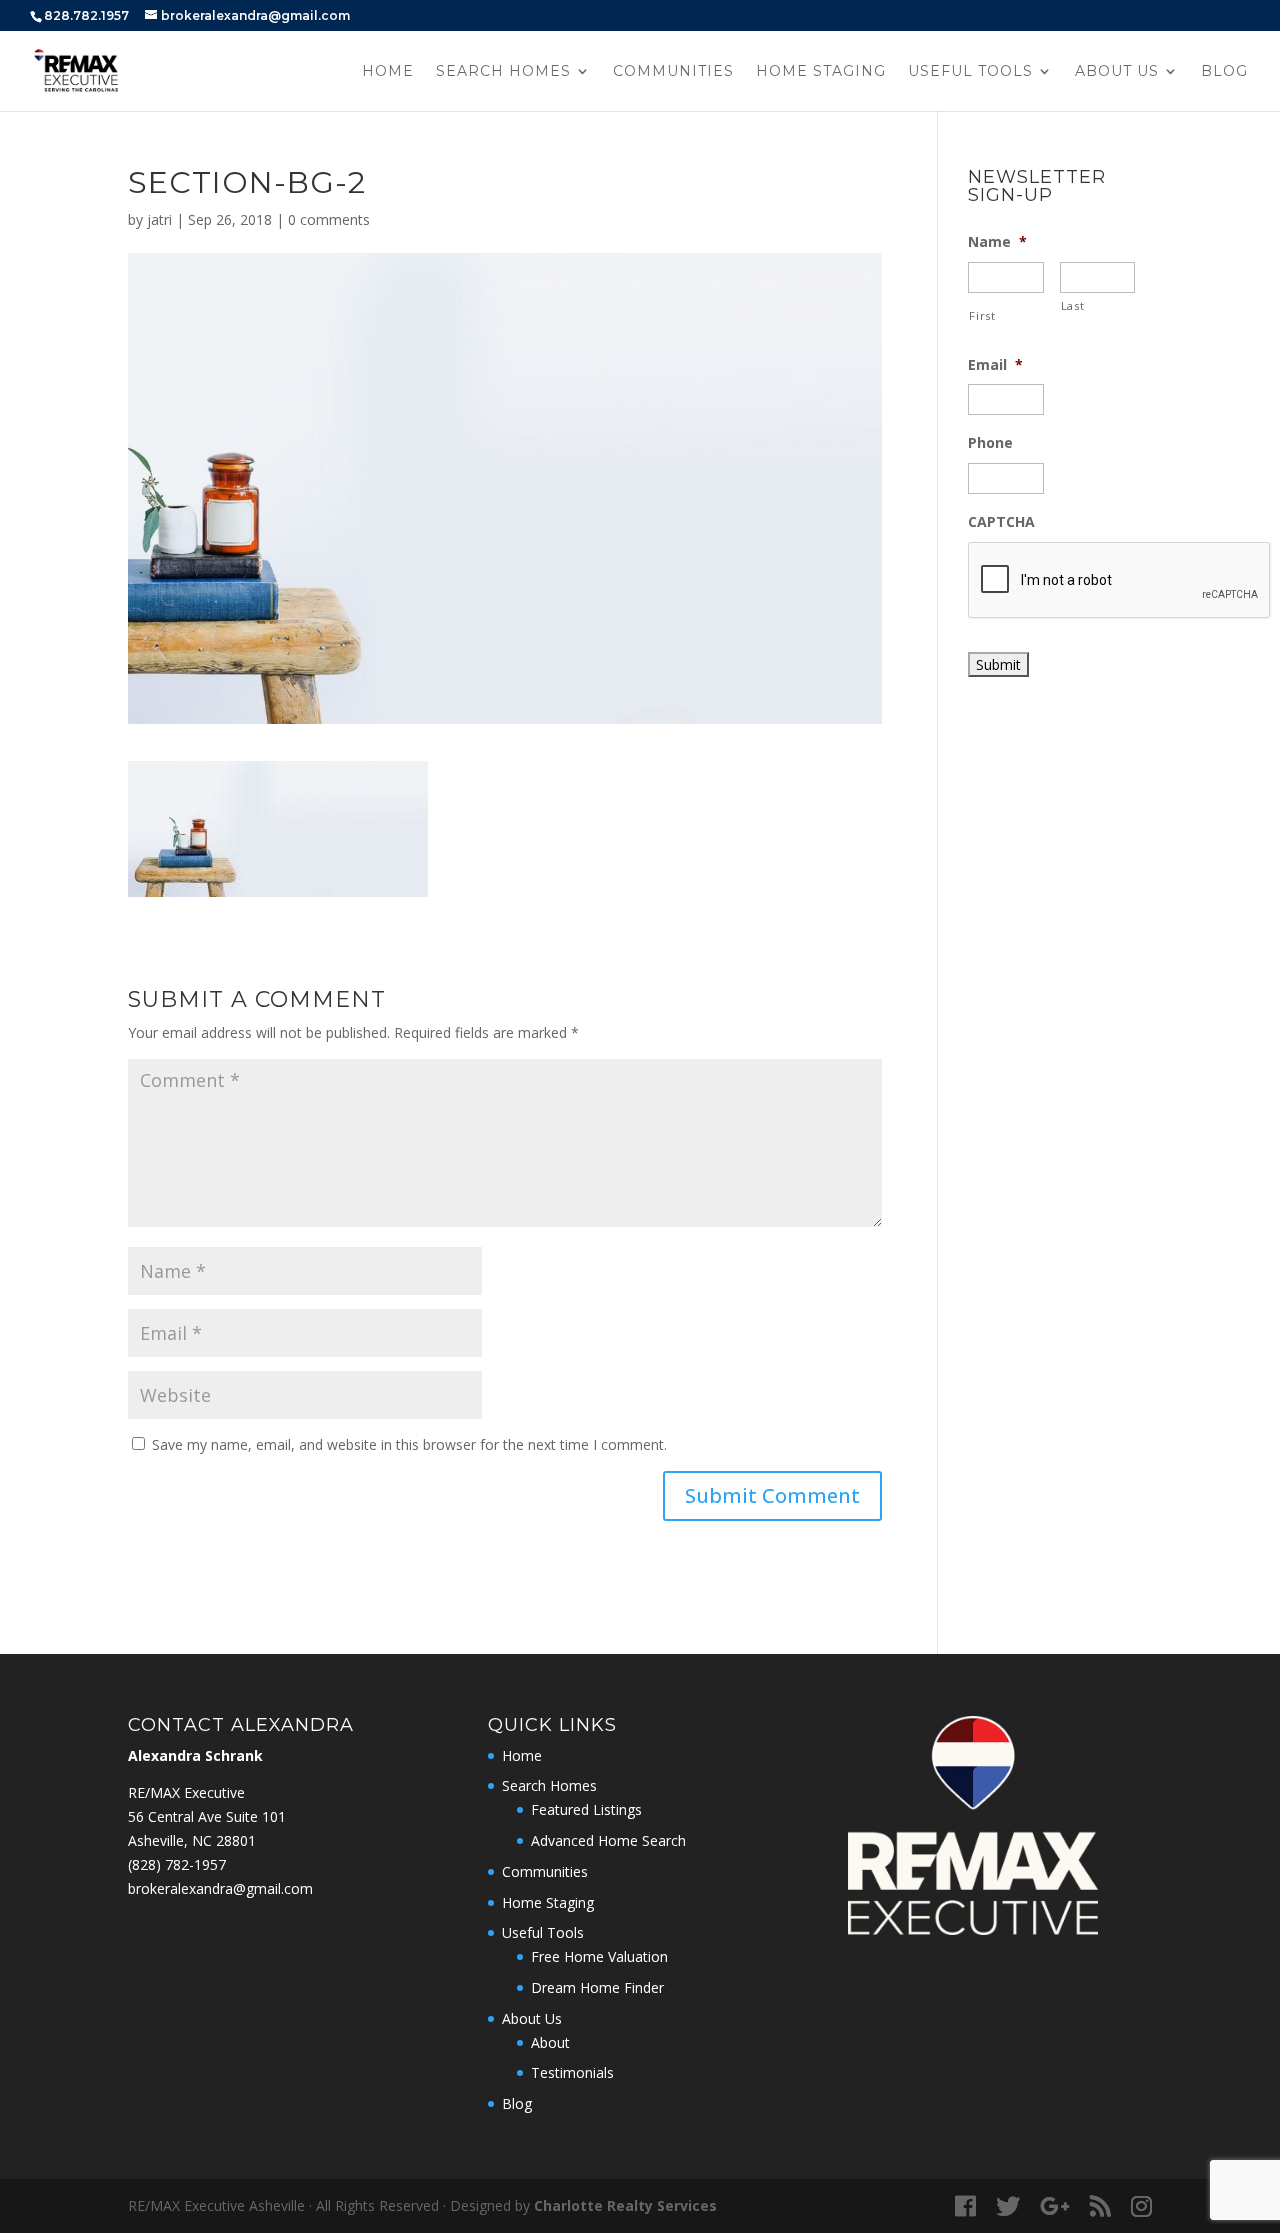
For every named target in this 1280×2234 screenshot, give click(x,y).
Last (1073, 305)
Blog (1224, 72)
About (550, 2042)
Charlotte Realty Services (625, 2205)
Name (997, 242)
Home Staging (821, 72)
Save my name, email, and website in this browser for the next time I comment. (409, 1444)
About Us (1117, 72)
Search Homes (503, 72)
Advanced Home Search (608, 1840)
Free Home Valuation (599, 1956)
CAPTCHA (1001, 522)
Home (388, 72)
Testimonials (572, 2072)
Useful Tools (970, 72)
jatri (159, 219)
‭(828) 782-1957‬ (177, 1864)
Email (995, 365)
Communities (673, 72)
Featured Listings (586, 1809)
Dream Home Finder (597, 1987)
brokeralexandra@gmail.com (220, 1888)
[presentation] (1120, 581)
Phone (990, 443)
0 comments (329, 219)
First (982, 315)
